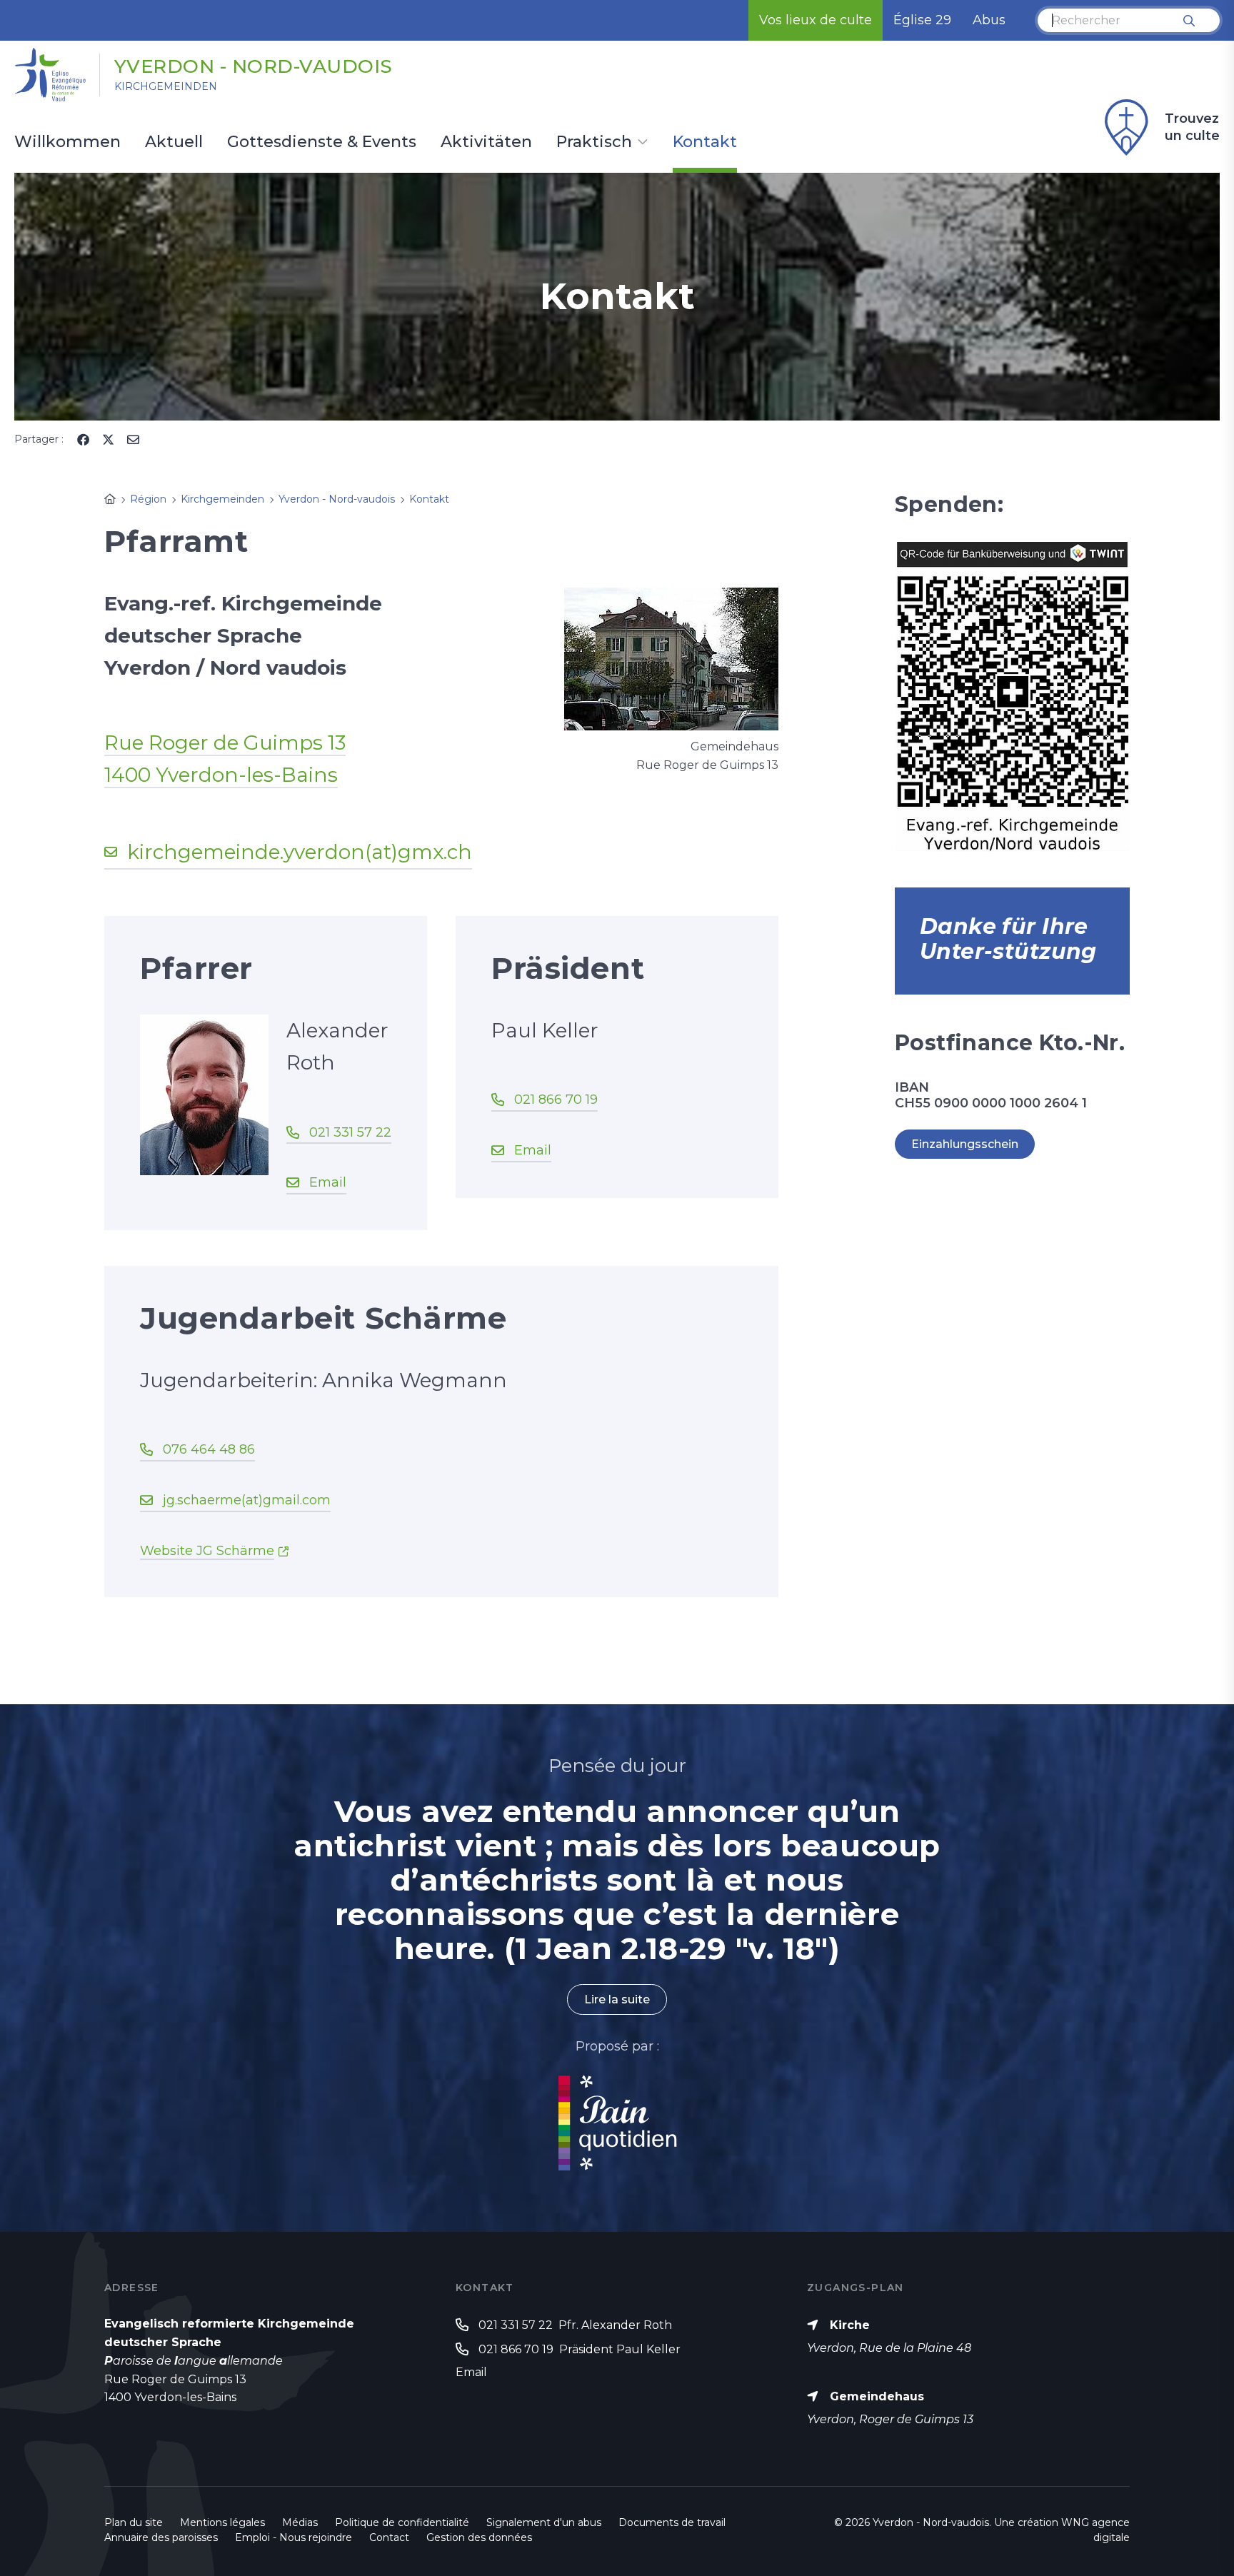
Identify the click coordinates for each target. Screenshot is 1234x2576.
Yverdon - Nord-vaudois (254, 66)
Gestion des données (479, 2537)
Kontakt (705, 143)
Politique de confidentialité (402, 2522)
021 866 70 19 (556, 1100)
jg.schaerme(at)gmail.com (247, 1500)
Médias (300, 2522)
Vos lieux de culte (816, 20)
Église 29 (922, 20)
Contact (389, 2537)
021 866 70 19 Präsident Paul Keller (580, 2349)
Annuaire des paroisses (161, 2537)
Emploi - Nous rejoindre (294, 2537)
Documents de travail (672, 2522)
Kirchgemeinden (166, 86)
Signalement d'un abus (544, 2522)
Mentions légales (222, 2522)
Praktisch (594, 143)
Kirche (850, 2325)
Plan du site (134, 2522)
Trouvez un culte (1192, 127)
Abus (989, 20)
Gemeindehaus (877, 2396)
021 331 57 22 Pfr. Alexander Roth (575, 2325)
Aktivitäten (486, 143)
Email (328, 1182)
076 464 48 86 (209, 1449)
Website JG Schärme (207, 1551)
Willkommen (67, 143)
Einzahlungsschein (965, 1144)
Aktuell (174, 143)
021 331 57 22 (350, 1132)
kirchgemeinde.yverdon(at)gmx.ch (300, 852)
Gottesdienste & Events (322, 143)
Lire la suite (617, 1999)
